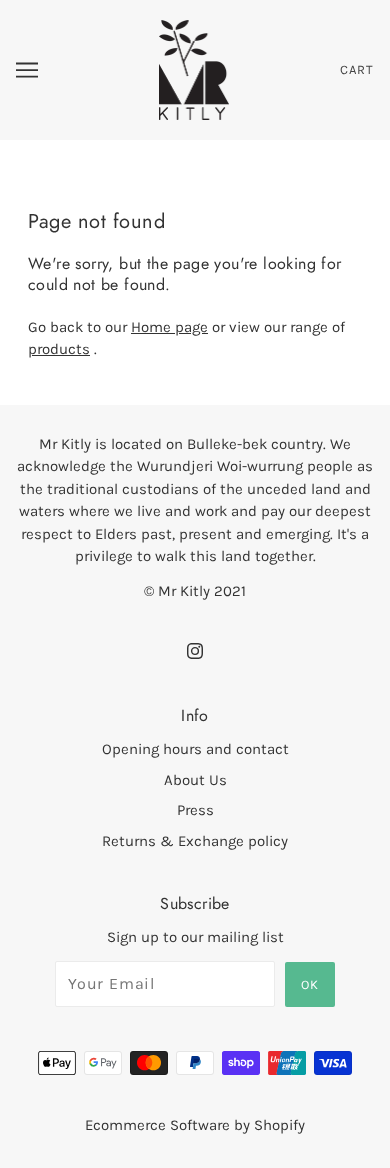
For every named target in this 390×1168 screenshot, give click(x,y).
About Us (195, 780)
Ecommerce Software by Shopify (195, 1125)
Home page (169, 327)
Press (195, 810)
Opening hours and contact (195, 749)
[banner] (194, 69)
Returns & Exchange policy (195, 841)
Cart (357, 69)
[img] (195, 650)
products (59, 349)
